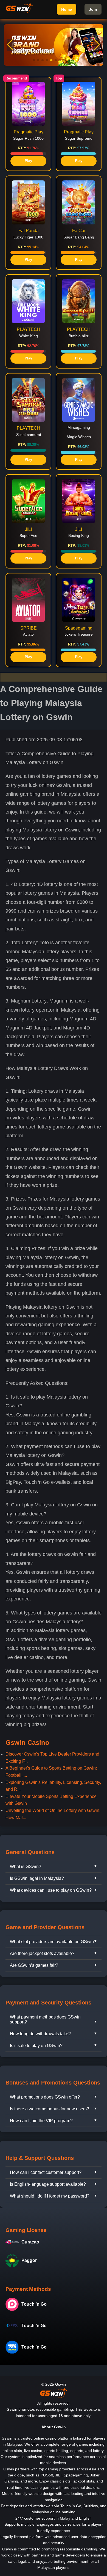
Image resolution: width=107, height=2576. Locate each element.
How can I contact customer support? (46, 2172)
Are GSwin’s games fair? (34, 1965)
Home (67, 9)
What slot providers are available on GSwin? (53, 1942)
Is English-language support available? (48, 2184)
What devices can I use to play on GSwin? (51, 1890)
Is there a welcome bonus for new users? (50, 2109)
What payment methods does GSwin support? (45, 2019)
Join (93, 9)
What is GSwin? (26, 1867)
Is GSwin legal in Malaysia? (37, 1878)
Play (28, 161)
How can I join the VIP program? (41, 2121)
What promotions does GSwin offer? (45, 2097)
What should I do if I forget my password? (50, 2196)
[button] (97, 45)
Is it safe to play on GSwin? (36, 2046)
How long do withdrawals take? (40, 2034)
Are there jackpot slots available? (42, 1953)
